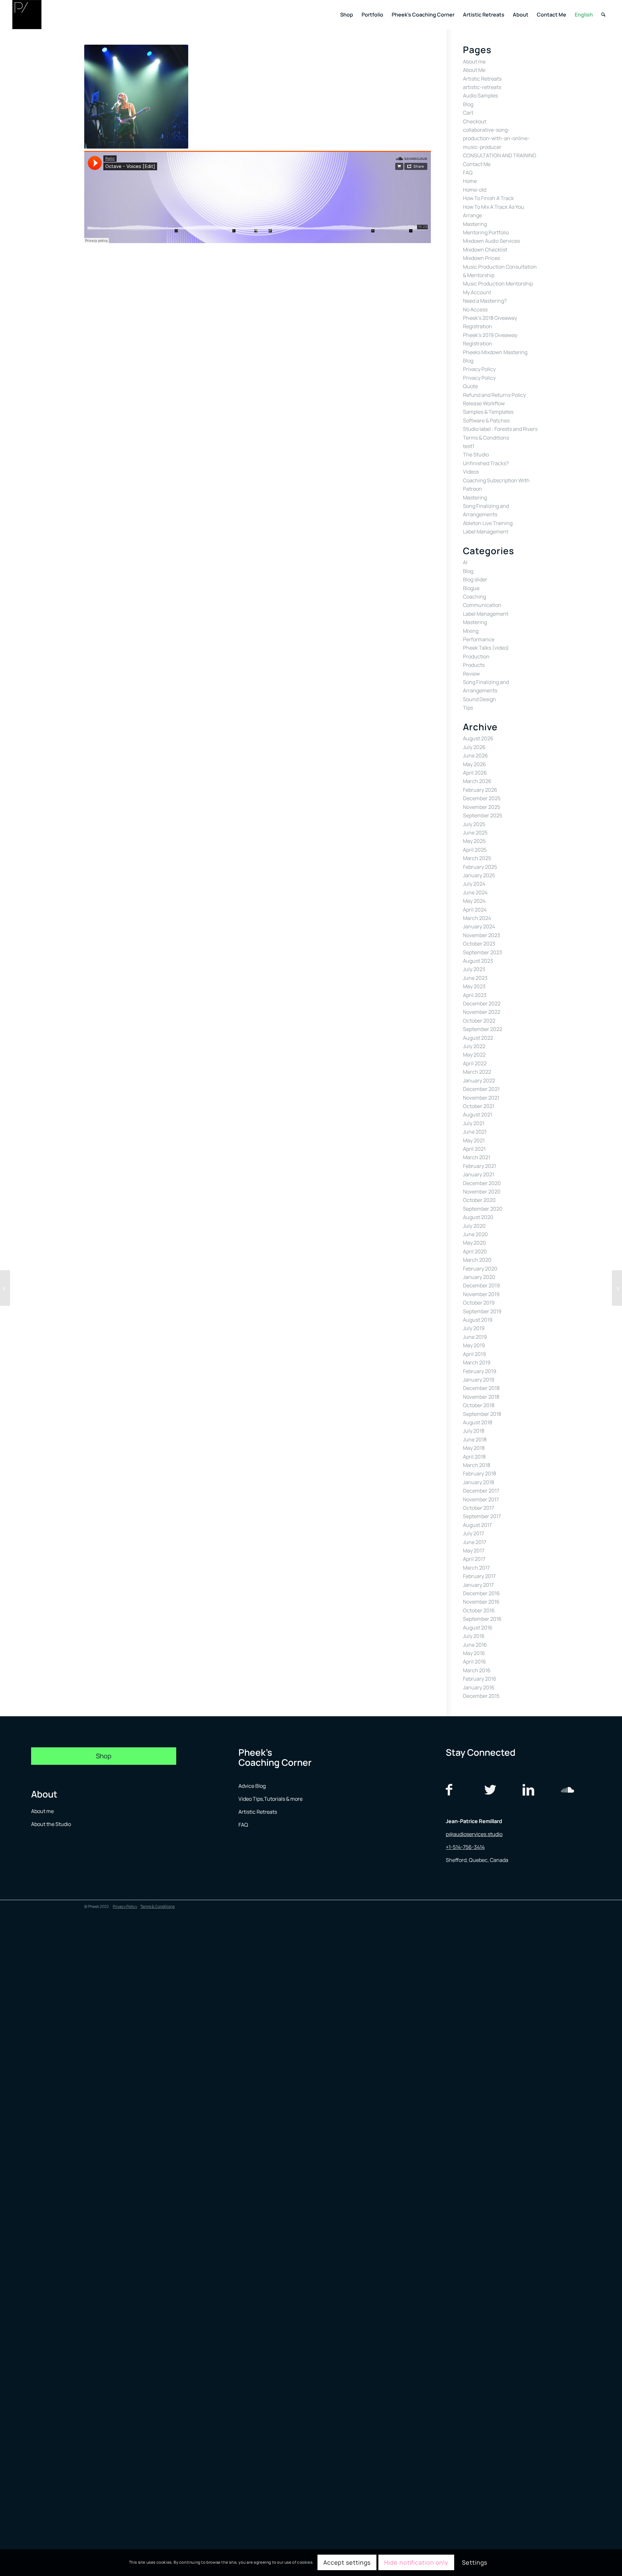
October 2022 (479, 1021)
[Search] (603, 15)
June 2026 (475, 756)
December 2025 (482, 798)
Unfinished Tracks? (486, 463)
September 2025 (483, 815)
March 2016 (477, 1670)
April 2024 (475, 910)
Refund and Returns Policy (494, 395)
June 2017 (475, 1542)
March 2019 (477, 1362)
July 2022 (474, 1046)
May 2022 (474, 1055)
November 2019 (481, 1294)
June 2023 (475, 978)
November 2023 (482, 935)
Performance (479, 639)
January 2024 (479, 926)
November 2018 (481, 1397)
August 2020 (478, 1217)
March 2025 (477, 858)
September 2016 (482, 1619)
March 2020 (477, 1260)
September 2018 (482, 1414)
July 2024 (474, 884)
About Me (474, 70)
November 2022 (482, 1012)
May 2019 (474, 1345)
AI (465, 562)
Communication (482, 605)
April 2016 (474, 1662)
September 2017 (482, 1516)
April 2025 (475, 850)
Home (470, 181)
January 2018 (478, 1482)
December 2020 (482, 1183)
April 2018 (474, 1457)
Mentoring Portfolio (486, 232)
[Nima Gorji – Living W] (617, 1288)
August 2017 (477, 1525)
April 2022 (475, 1063)
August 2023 (478, 961)
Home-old (475, 190)
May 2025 (474, 841)
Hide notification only (416, 2562)
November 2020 (482, 1192)
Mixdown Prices (481, 258)
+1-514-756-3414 (465, 1847)
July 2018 (474, 1431)
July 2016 (474, 1636)
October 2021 (479, 1106)
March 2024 (477, 918)
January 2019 (479, 1380)
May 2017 (474, 1551)
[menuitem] (347, 15)
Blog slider (475, 579)
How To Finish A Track (488, 198)
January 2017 (478, 1585)
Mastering (475, 224)
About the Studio (51, 1824)
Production (476, 656)
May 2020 (474, 1243)
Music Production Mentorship (498, 284)
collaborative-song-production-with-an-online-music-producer (496, 138)
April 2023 (475, 995)
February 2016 (480, 1679)
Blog (468, 104)
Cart (468, 113)
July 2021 (474, 1123)
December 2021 (481, 1089)
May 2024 (474, 901)
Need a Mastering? (485, 301)
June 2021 (475, 1132)
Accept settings (347, 2562)
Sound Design (479, 699)
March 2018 (477, 1465)
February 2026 (480, 790)
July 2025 (474, 824)
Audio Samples (480, 95)
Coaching (474, 597)
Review (471, 674)
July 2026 (474, 747)
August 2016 (478, 1628)
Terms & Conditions (486, 438)
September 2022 (483, 1029)
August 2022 (478, 1038)
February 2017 (479, 1576)
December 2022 (482, 1003)
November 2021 (481, 1098)
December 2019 (481, 1285)
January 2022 (479, 1081)
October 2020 (479, 1200)
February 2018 (479, 1473)
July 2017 (473, 1533)
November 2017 (481, 1499)
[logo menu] (27, 15)
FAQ (468, 173)
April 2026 (475, 773)
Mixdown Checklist (485, 250)
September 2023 (483, 952)
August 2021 (478, 1114)
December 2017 (481, 1491)
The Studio (476, 454)
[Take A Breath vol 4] (5, 1288)
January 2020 (479, 1277)
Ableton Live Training (488, 523)
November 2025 (482, 807)
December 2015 (481, 1696)
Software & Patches (486, 420)
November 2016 (481, 1602)
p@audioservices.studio (474, 1834)
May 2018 (474, 1448)
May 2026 (474, 764)
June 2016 (475, 1645)
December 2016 (481, 1593)
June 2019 (475, 1337)
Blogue (471, 588)
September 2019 (482, 1311)
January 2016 (479, 1687)
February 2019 (480, 1371)
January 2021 (478, 1174)
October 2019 (479, 1303)
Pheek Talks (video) (486, 648)
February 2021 (479, 1166)
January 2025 (479, 875)
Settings (475, 2562)
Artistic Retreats (482, 79)
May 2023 (474, 986)
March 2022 (477, 1072)
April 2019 (474, 1354)
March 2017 (476, 1568)
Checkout (475, 121)
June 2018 (475, 1439)
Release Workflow (484, 403)
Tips (468, 708)
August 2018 (478, 1422)
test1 (469, 446)
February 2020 (480, 1269)
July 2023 (474, 969)
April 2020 (475, 1251)
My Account (477, 292)
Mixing (471, 631)
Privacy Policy (479, 369)
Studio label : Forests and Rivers (500, 429)
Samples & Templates (488, 412)
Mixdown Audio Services (491, 241)
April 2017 (474, 1559)
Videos (471, 472)
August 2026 (478, 738)
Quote (470, 386)
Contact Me (477, 164)
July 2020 (474, 1226)
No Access (475, 309)
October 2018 (479, 1405)
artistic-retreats (482, 87)
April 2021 (474, 1149)
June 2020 (475, 1234)
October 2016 (479, 1610)
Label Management (486, 532)
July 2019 (474, 1328)
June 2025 (475, 833)
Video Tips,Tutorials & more (271, 1799)
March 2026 (477, 781)
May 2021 (474, 1140)
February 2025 (480, 867)
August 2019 (478, 1320)
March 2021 (477, 1157)
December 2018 (481, 1388)
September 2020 (483, 1209)
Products (474, 665)
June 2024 (475, 892)
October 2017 (478, 1508)
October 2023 (479, 944)
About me (474, 62)
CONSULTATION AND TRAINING (500, 155)
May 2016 (474, 1653)
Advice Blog (252, 1786)
